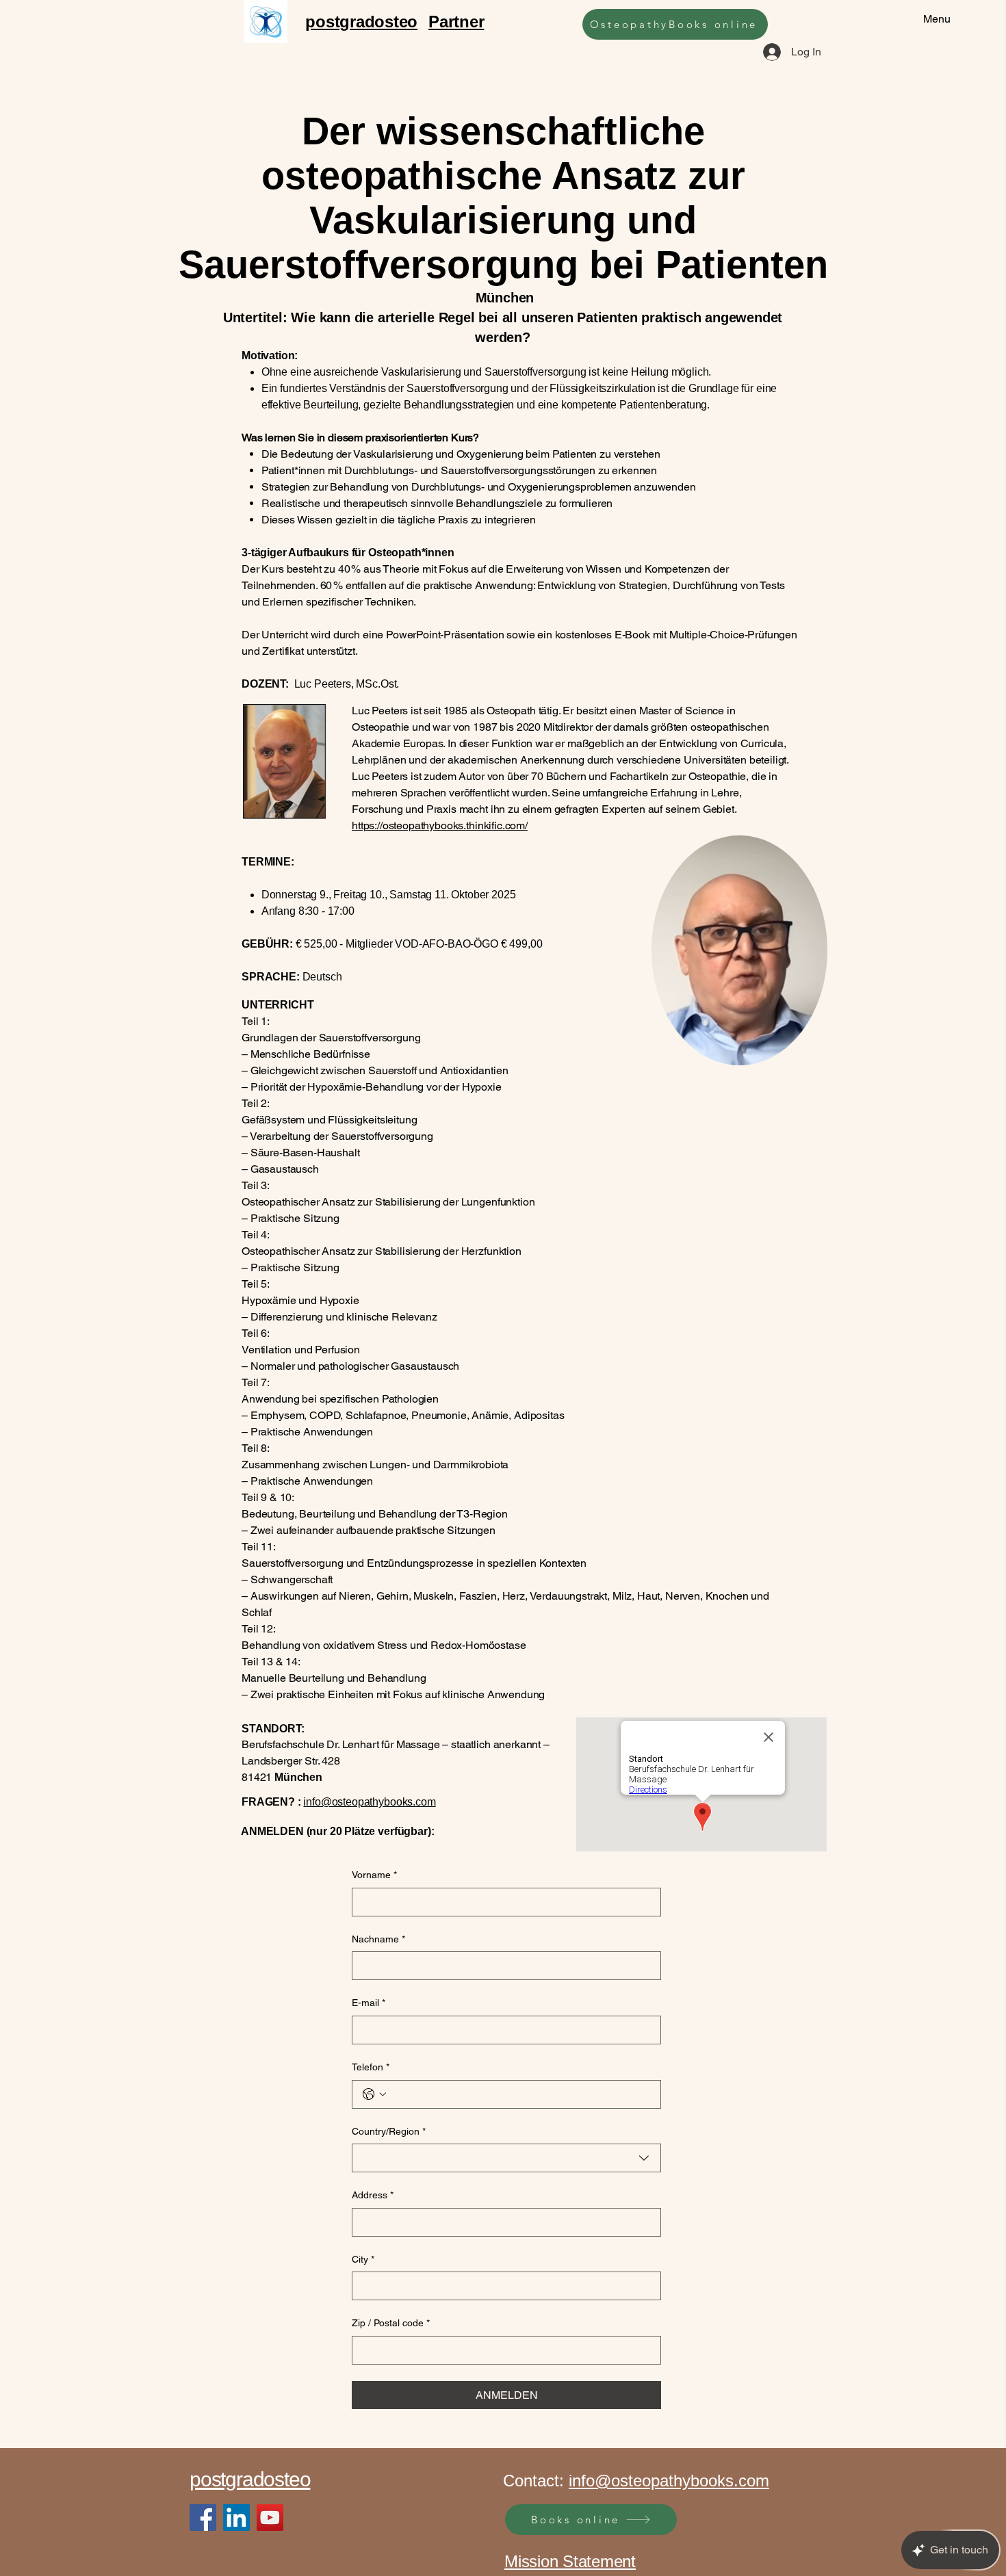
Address (373, 2195)
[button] (810, 1050)
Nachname (378, 1939)
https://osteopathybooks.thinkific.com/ (440, 825)
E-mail (369, 2003)
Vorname (374, 1875)
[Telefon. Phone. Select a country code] (374, 2094)
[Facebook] (203, 2518)
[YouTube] (270, 2518)
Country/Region (389, 2131)
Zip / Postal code (391, 2323)
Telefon (371, 2067)
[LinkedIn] (236, 2518)
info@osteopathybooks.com (369, 1802)
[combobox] (506, 2158)
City (363, 2259)
